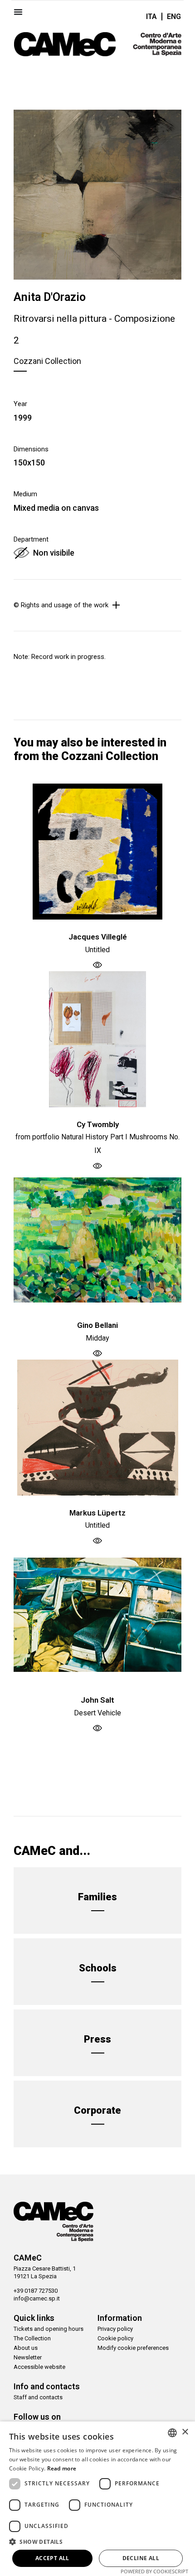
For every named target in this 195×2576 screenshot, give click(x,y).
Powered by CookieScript (154, 2571)
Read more (62, 2468)
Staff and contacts (38, 2397)
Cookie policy (115, 2338)
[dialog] (97, 2499)
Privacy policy (115, 2329)
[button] (97, 2542)
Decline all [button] (141, 2558)
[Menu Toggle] (18, 12)
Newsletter (28, 2357)
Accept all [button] (52, 2558)
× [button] (185, 2432)
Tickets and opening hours (49, 2329)
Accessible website (39, 2367)
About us (26, 2348)
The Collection (32, 2338)
